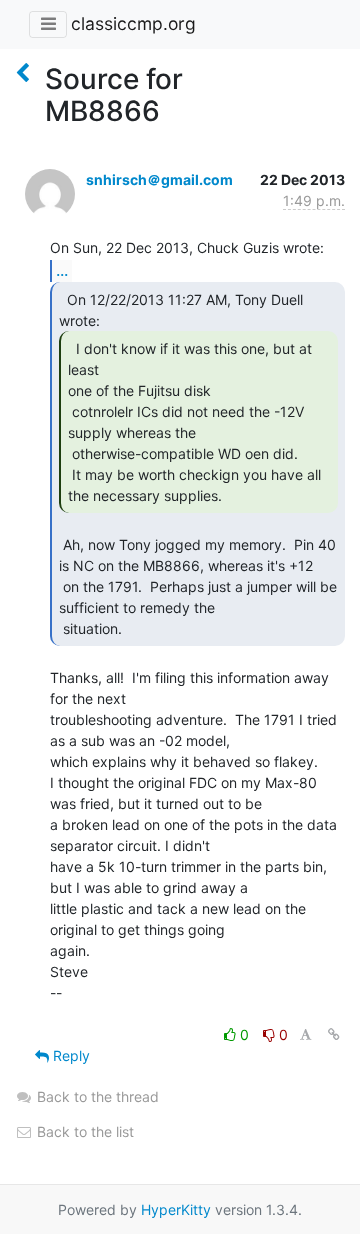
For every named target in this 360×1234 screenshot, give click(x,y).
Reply (69, 1055)
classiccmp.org (133, 23)
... (62, 270)
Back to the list (83, 1131)
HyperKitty (176, 1209)
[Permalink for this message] (334, 1034)
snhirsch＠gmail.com (159, 179)
